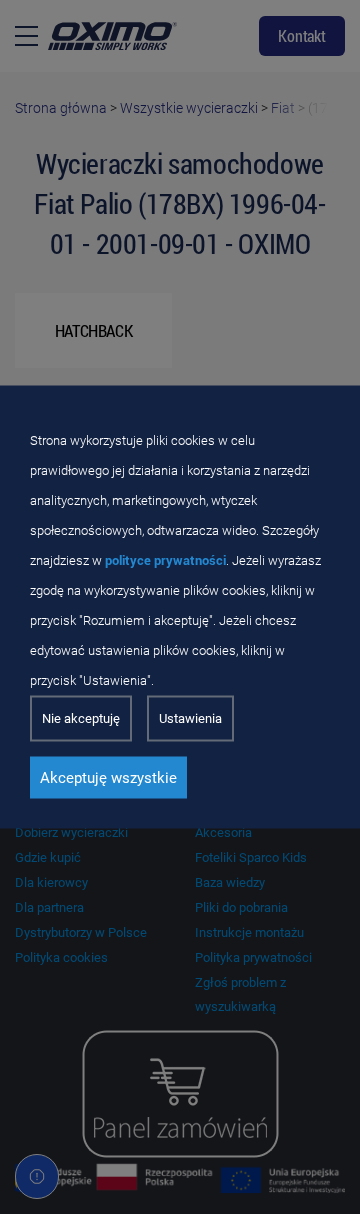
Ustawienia (190, 718)
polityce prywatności (165, 560)
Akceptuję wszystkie (108, 778)
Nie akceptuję (81, 718)
